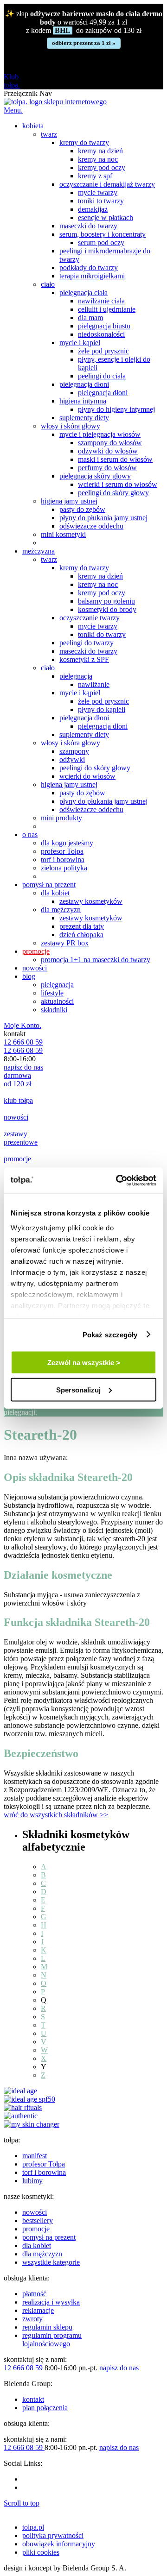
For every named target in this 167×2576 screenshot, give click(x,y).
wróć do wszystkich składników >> (56, 1815)
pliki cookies (41, 2552)
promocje (36, 2229)
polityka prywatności (53, 2535)
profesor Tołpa (44, 2164)
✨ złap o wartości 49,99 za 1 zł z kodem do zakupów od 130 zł (84, 22)
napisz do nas (23, 1067)
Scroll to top (22, 2503)
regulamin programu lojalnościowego (52, 2340)
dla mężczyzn (42, 2254)
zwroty (32, 2319)
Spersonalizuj (78, 1389)
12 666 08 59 (23, 1042)
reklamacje (38, 2310)
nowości (35, 2212)
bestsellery (38, 2220)
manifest (35, 2156)
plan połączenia (45, 2408)
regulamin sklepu (47, 2327)
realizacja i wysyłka (51, 2302)
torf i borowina (44, 2172)
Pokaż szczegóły (110, 1334)
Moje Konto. (22, 1025)
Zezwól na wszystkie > (84, 1363)
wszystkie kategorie (51, 2262)
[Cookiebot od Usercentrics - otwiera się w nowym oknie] (118, 1180)
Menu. (13, 110)
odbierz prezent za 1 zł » (84, 43)
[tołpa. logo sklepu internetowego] (55, 102)
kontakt (33, 2399)
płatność (34, 2294)
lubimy (32, 2181)
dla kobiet (37, 2245)
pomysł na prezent (49, 2237)
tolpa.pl (33, 2527)
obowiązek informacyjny (59, 2544)
